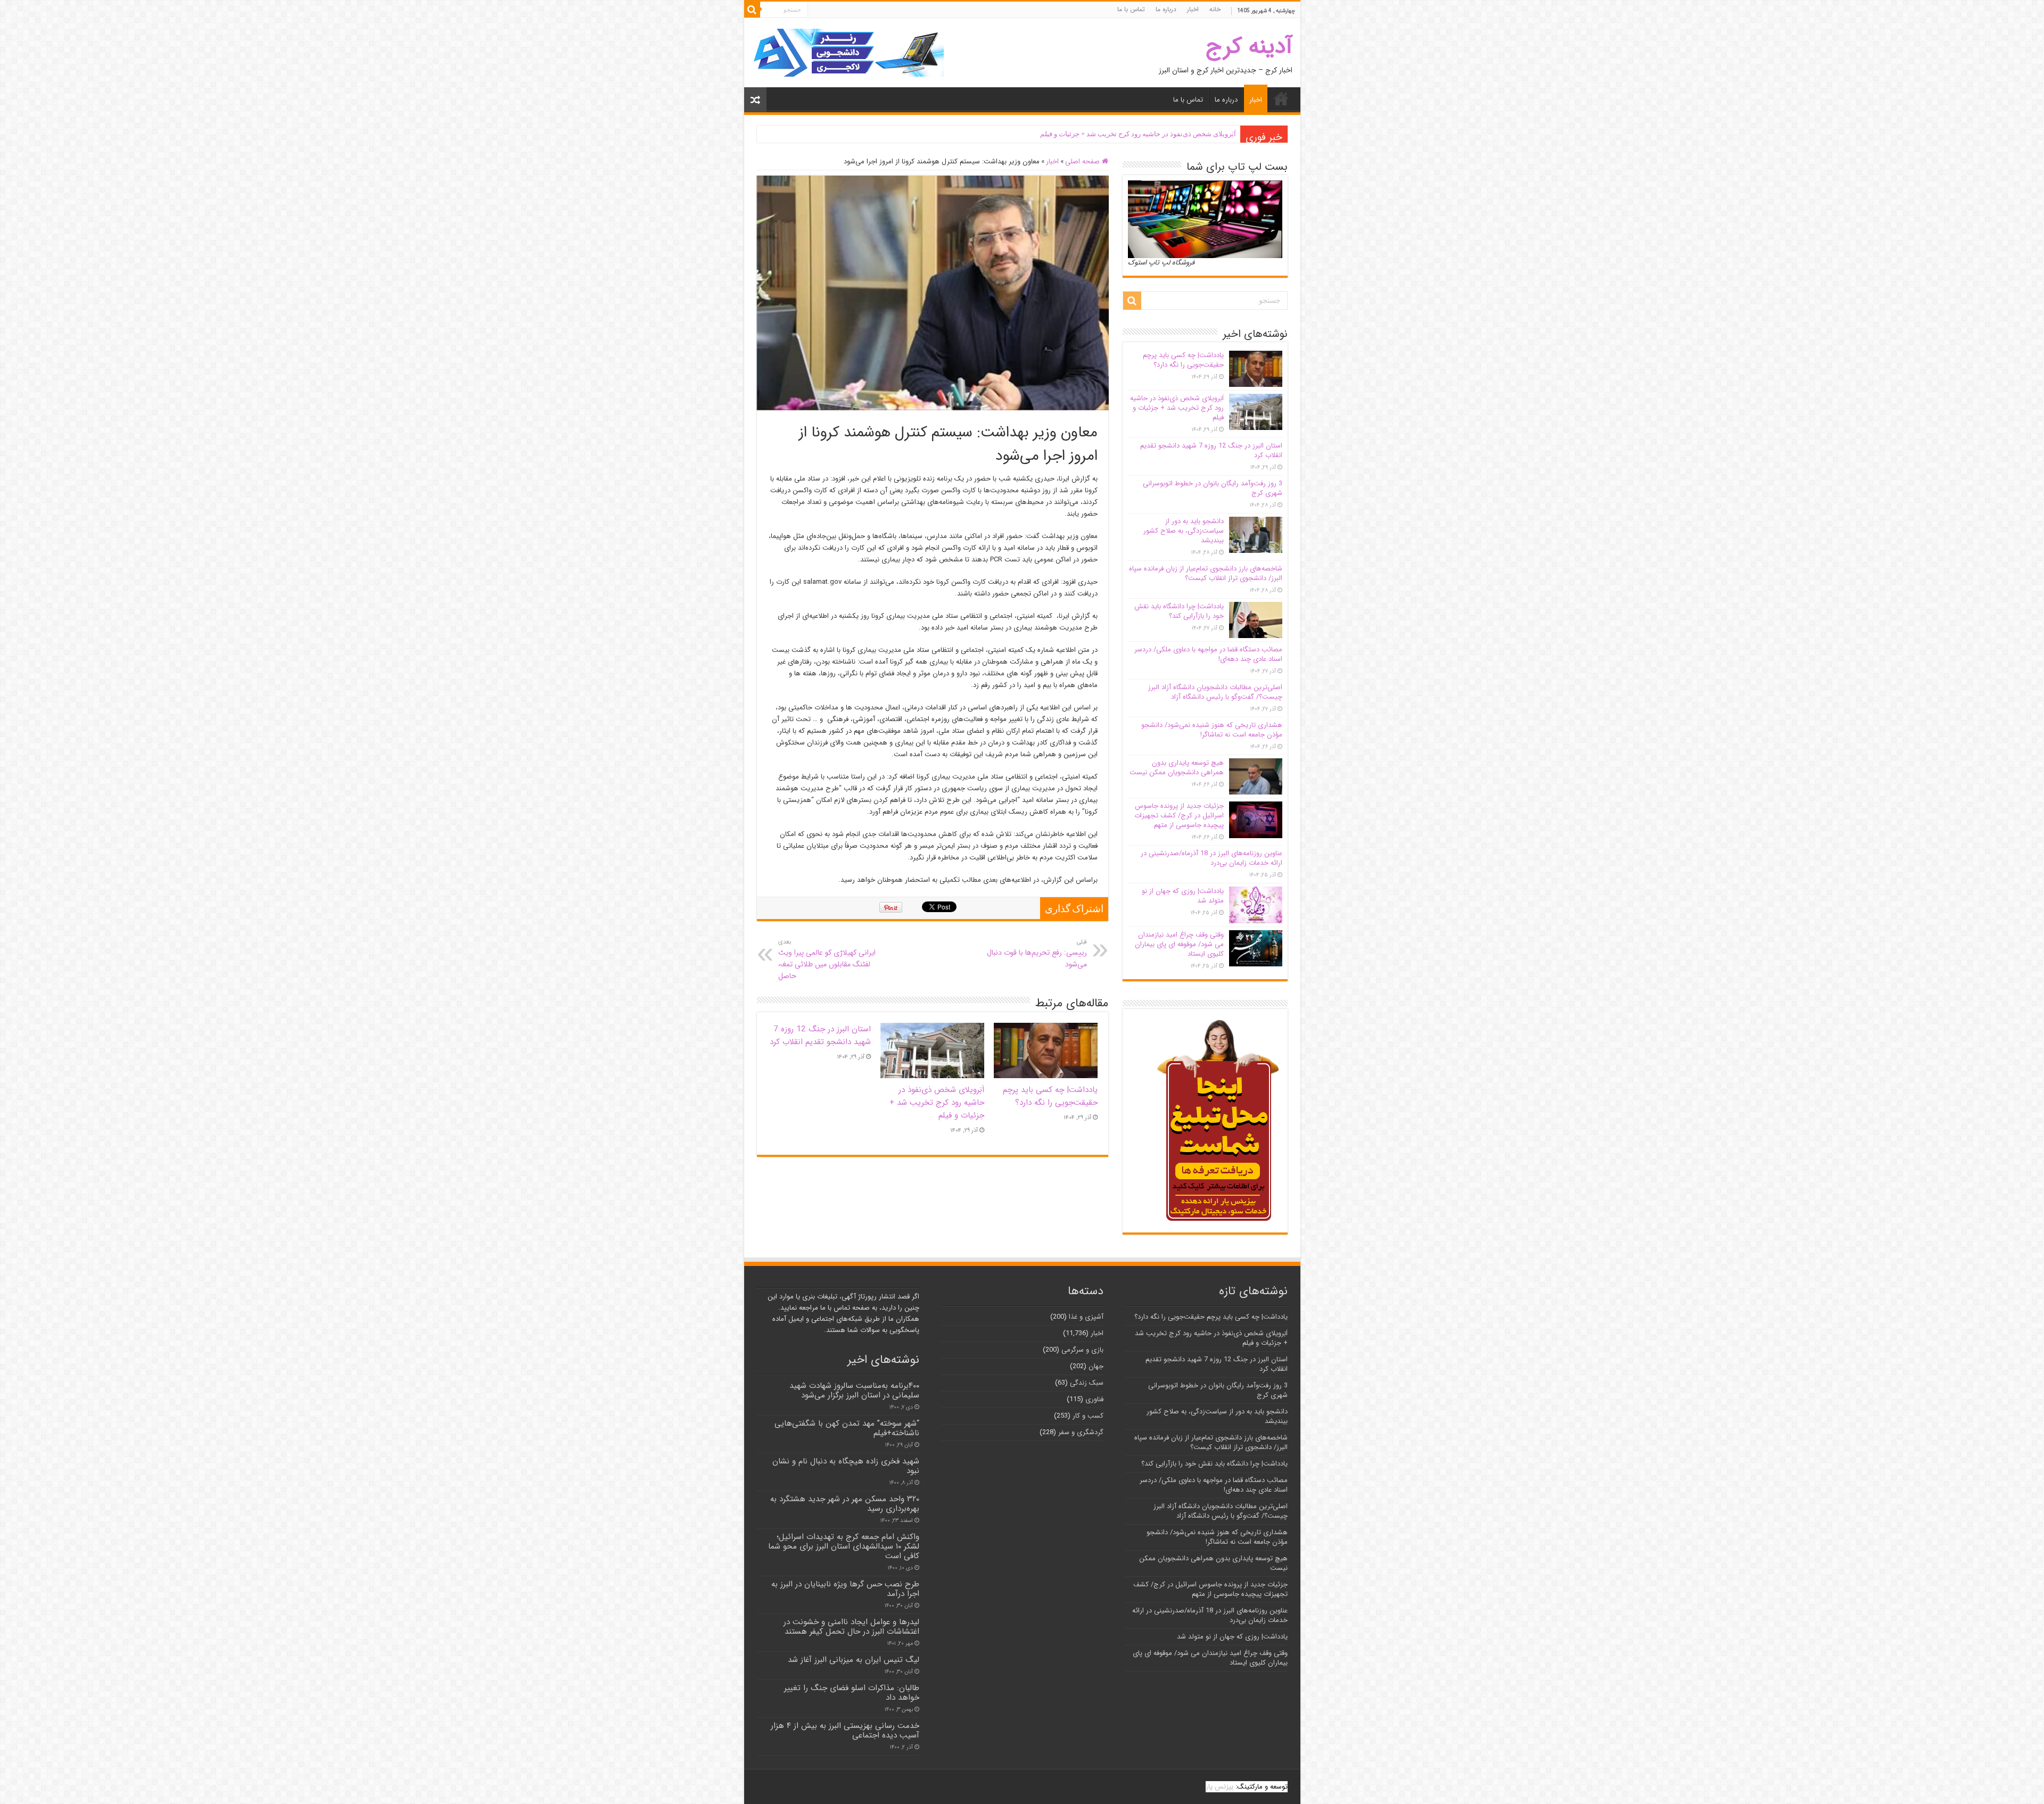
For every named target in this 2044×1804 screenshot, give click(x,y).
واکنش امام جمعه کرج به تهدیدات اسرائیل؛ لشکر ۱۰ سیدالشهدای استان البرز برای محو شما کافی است (844, 1546)
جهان (1096, 1366)
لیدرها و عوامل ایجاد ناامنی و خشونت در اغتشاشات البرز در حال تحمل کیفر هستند (851, 1627)
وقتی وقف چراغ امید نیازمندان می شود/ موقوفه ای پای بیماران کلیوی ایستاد (1179, 944)
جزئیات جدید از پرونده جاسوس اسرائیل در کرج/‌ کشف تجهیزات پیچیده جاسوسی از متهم (1179, 816)
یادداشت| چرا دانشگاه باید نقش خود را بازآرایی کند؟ (1179, 611)
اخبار (1193, 9)
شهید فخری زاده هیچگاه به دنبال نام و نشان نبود (846, 1466)
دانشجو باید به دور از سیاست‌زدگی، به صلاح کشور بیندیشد (1184, 531)
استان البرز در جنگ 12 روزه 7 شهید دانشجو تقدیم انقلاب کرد (1149, 134)
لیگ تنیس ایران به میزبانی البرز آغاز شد (854, 1660)
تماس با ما (1131, 9)
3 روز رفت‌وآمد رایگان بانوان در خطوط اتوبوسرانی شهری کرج (1213, 488)
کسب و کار (1088, 1416)
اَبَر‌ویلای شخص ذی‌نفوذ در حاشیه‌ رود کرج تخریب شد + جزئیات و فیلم (937, 1103)
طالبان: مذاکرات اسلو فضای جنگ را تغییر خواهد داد (852, 1693)
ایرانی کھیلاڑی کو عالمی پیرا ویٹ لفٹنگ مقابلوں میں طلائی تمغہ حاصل (827, 959)
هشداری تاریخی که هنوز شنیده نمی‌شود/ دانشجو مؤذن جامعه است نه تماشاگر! (1212, 730)
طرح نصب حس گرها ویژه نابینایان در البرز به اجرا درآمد (845, 1589)
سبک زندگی (1087, 1383)
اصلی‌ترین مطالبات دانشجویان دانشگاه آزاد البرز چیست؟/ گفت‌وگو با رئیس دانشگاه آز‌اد (1215, 692)
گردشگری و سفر (1081, 1432)
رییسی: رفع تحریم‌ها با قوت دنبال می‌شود (1037, 954)
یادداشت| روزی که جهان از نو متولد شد (1183, 896)
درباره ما (1166, 9)
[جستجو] (752, 10)
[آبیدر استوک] (848, 52)
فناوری (1094, 1399)
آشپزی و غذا (1086, 1317)
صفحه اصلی (1083, 162)
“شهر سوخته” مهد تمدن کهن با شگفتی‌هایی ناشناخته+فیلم (847, 1428)
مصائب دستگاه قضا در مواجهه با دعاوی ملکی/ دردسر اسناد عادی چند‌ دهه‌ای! (1208, 654)
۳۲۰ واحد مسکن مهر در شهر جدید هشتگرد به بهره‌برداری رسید (845, 1504)
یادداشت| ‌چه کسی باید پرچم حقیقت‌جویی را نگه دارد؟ (1050, 1096)
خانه (1215, 9)
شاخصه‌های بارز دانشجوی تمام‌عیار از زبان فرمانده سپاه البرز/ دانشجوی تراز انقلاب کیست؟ (1206, 573)
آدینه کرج (1249, 47)
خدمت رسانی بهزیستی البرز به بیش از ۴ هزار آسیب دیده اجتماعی (845, 1731)
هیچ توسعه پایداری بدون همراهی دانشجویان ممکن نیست (1177, 768)
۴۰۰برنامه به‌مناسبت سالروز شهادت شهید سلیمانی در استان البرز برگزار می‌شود (854, 1391)
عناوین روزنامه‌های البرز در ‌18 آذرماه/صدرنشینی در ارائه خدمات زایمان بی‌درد (1211, 858)
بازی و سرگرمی (1082, 1350)
